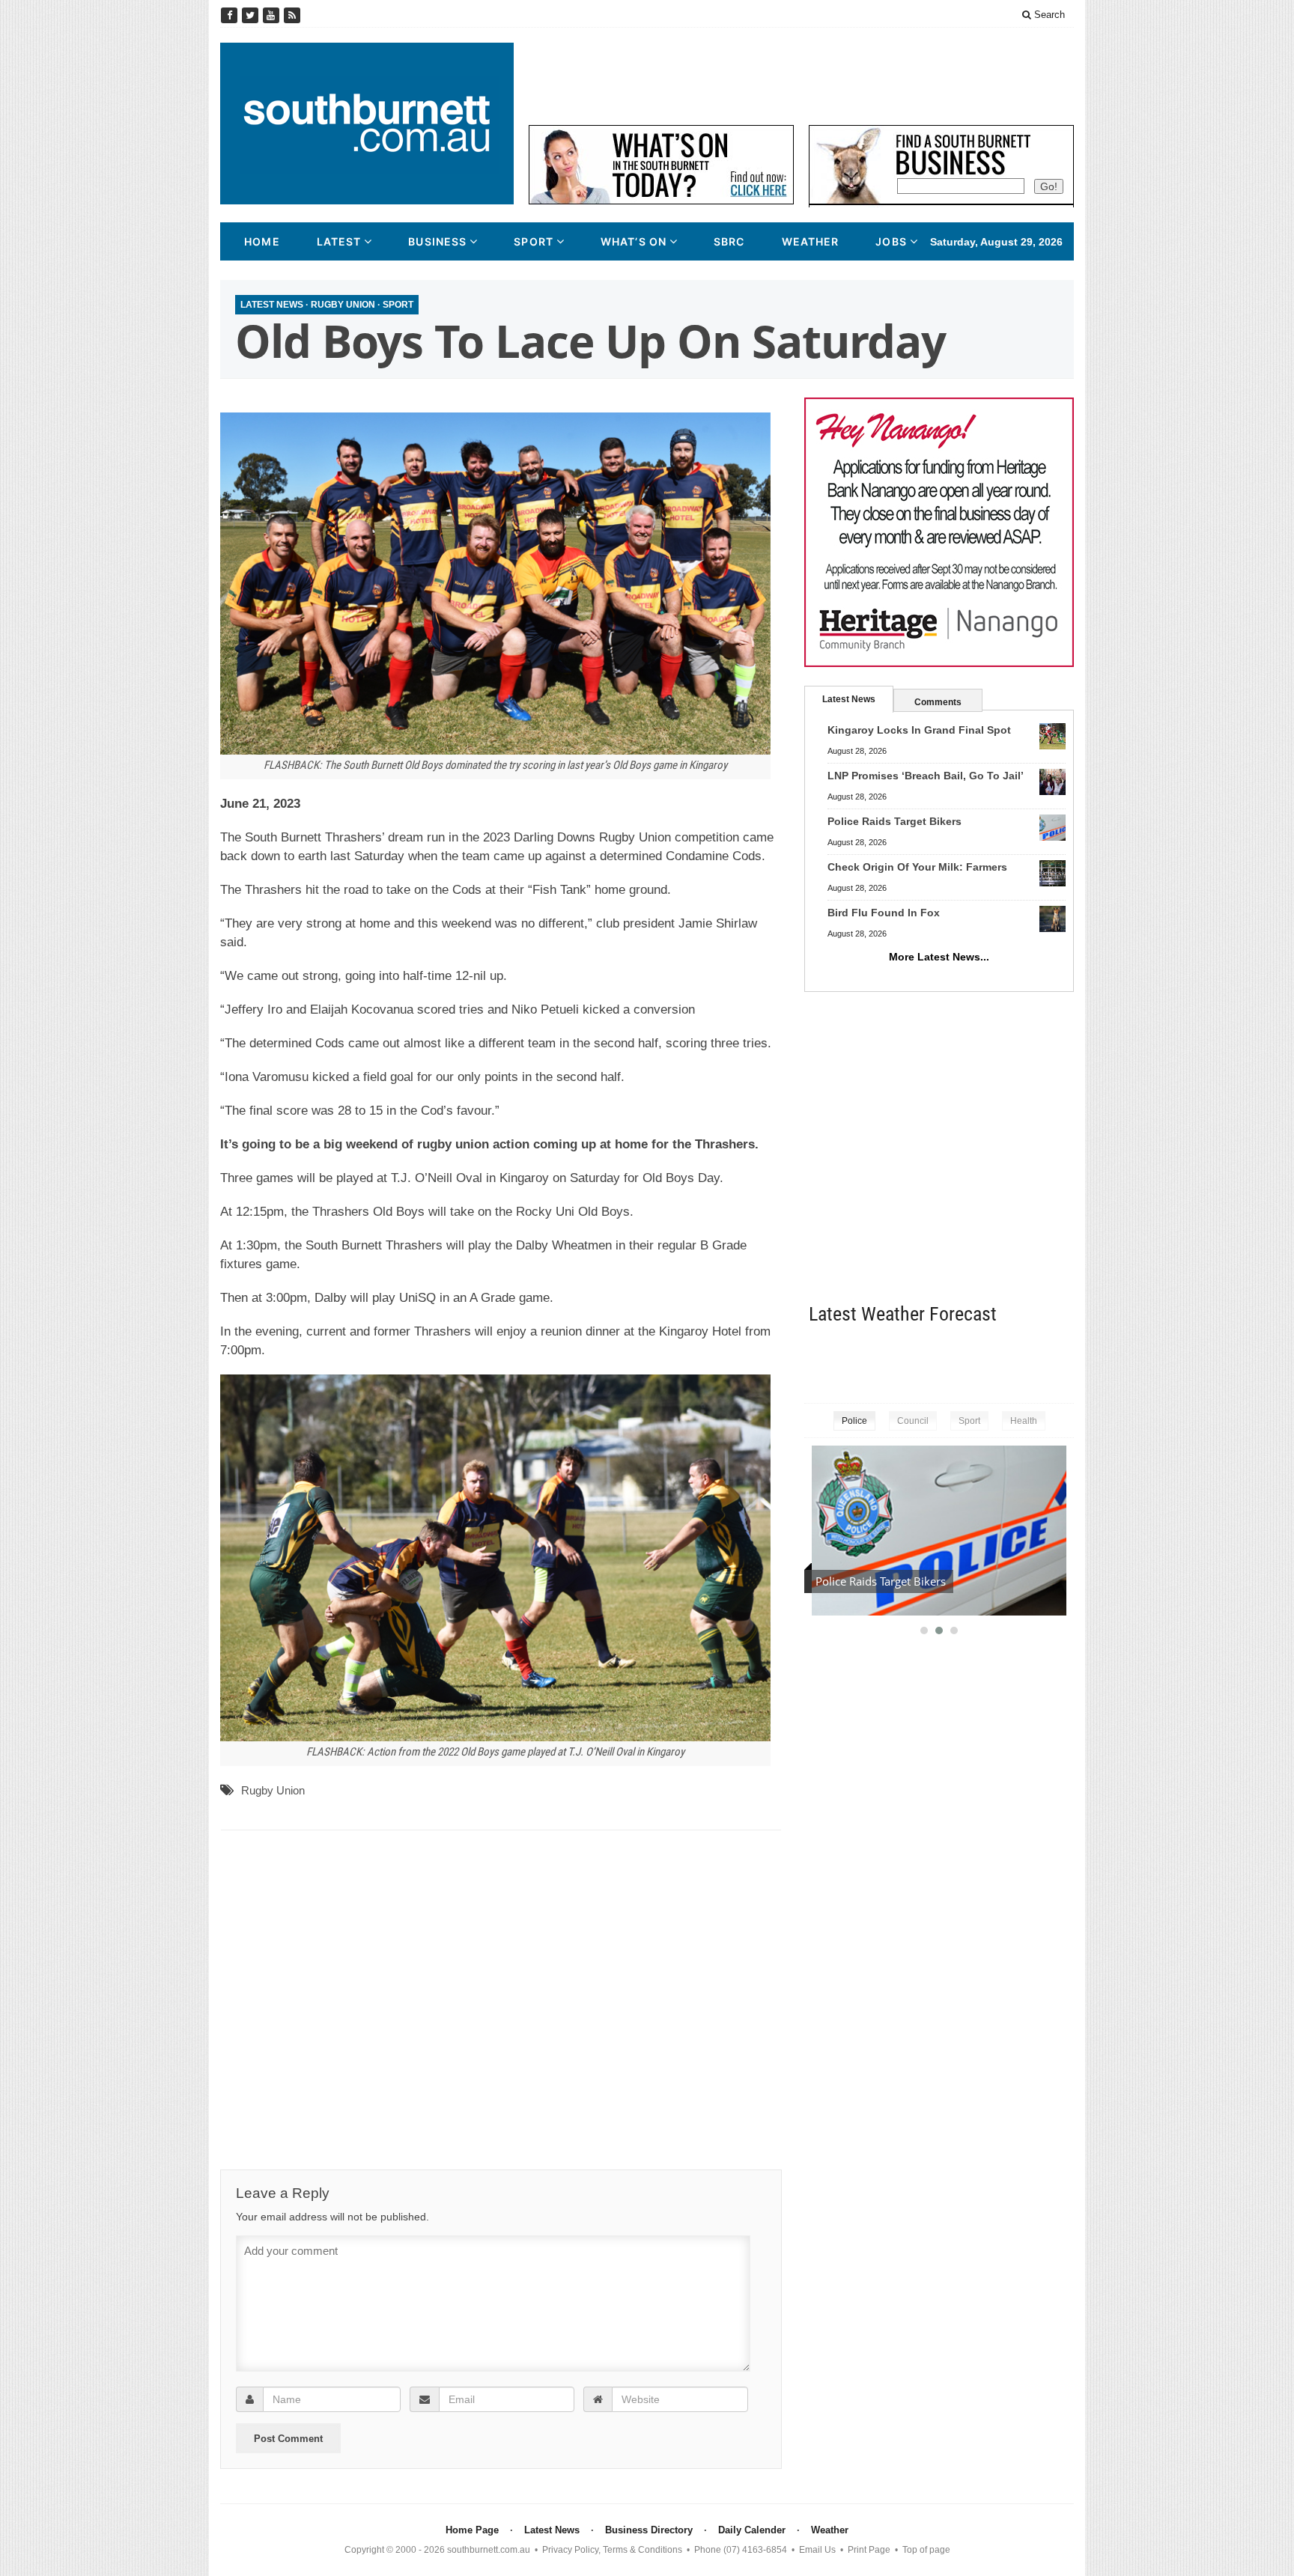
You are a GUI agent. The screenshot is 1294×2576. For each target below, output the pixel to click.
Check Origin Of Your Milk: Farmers (917, 867)
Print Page (869, 2550)
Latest (339, 241)
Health (1024, 1421)
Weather (811, 241)
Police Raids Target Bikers (894, 821)
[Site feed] (292, 15)
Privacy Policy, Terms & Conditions (612, 2550)
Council (913, 1421)
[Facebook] (231, 15)
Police (854, 1421)
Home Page (472, 2530)
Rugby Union (343, 305)
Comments (938, 702)
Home (262, 241)
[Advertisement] (801, 76)
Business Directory (649, 2530)
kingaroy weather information (1066, 1361)
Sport (534, 241)
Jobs (891, 241)
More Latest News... (939, 957)
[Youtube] (273, 15)
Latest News (272, 305)
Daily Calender (752, 2530)
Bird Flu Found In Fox (884, 913)
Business (437, 241)
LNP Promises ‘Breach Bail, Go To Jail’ (926, 776)
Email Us (817, 2550)
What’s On (634, 241)
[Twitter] (252, 15)
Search (1048, 15)
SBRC (729, 241)
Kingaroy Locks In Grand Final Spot (919, 730)
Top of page (926, 2550)
